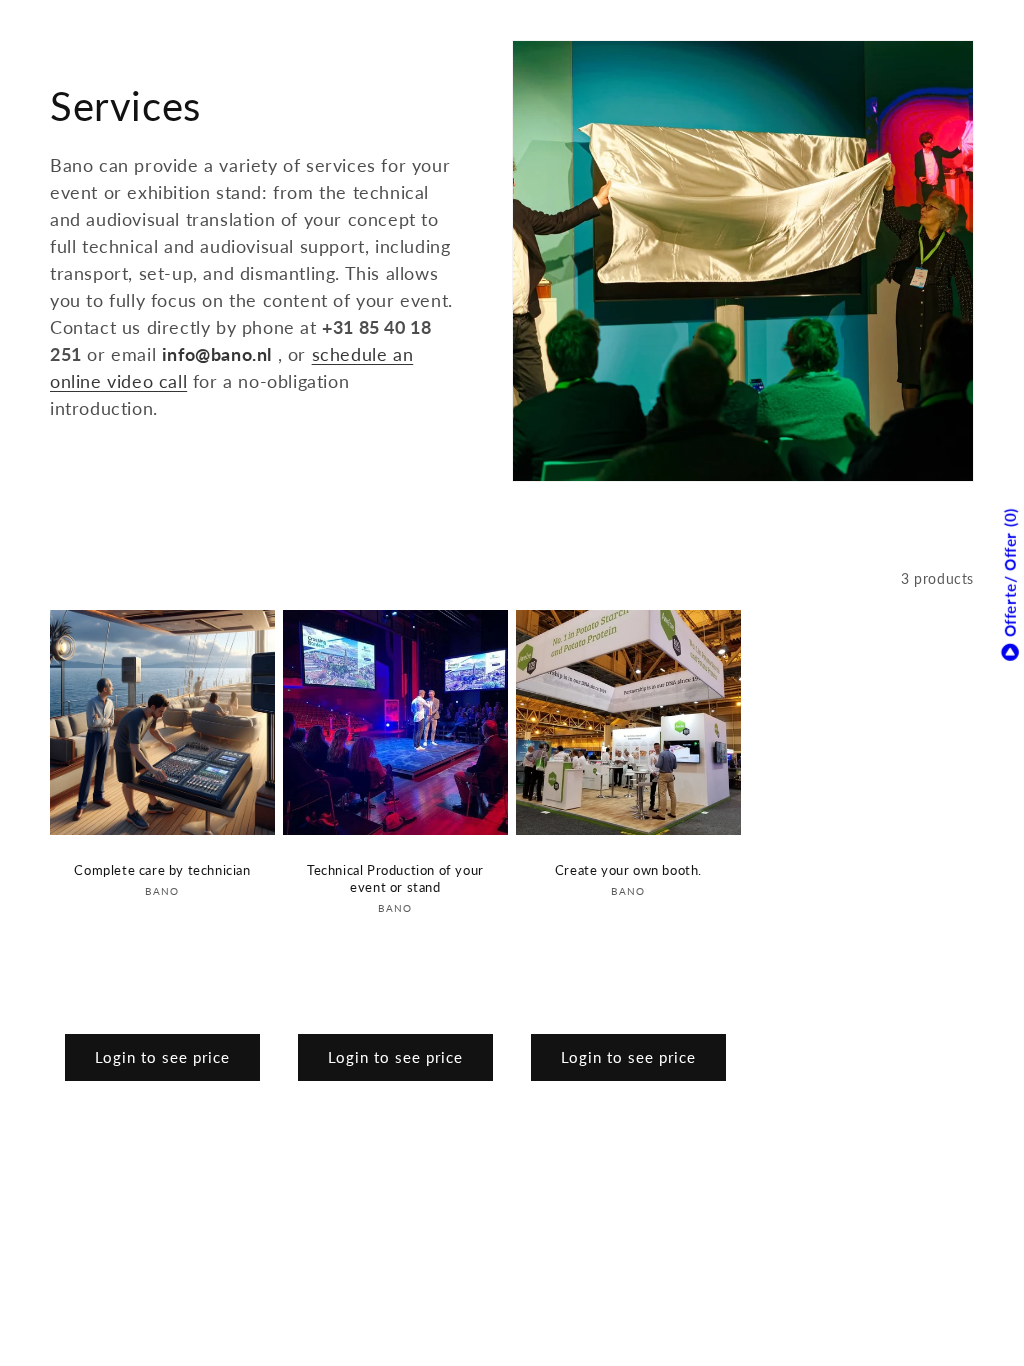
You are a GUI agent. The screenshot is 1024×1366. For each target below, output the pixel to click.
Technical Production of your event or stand (395, 878)
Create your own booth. (628, 870)
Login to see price (162, 1057)
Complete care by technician (162, 870)
